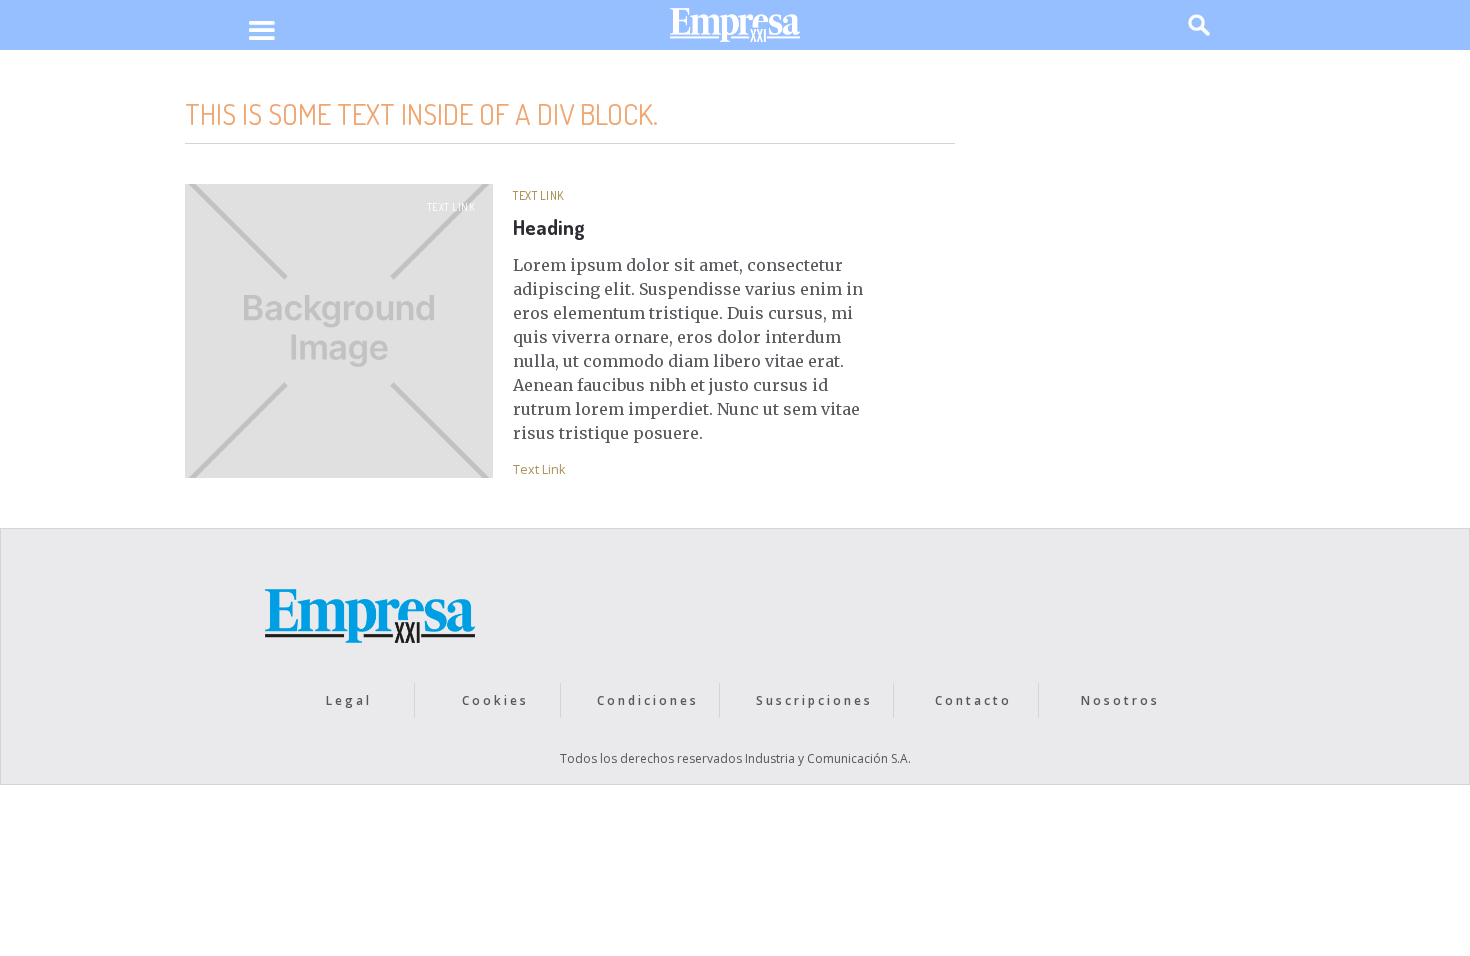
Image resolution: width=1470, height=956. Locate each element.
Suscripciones (814, 700)
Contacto (973, 700)
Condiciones (648, 700)
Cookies (495, 700)
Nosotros (1120, 700)
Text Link (451, 207)
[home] (735, 29)
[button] (261, 32)
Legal (349, 700)
